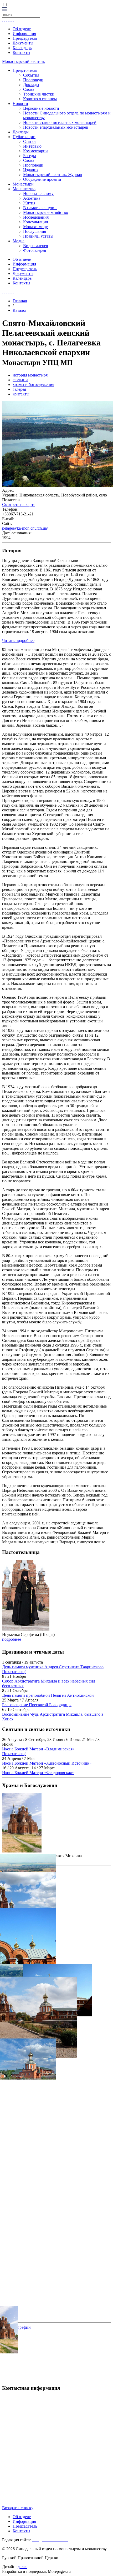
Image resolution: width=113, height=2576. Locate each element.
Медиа (19, 241)
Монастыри (23, 184)
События (31, 75)
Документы (23, 43)
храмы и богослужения (33, 385)
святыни (20, 380)
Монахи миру (35, 227)
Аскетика (32, 198)
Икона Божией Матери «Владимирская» (38, 1749)
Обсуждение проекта (42, 179)
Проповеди (33, 80)
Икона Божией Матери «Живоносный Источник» (47, 1763)
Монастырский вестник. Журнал (53, 175)
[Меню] (4, 10)
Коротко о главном (40, 99)
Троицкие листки (39, 94)
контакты (21, 394)
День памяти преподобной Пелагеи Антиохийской (48, 1695)
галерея (19, 389)
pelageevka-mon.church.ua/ (25, 528)
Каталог (20, 310)
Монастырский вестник (24, 61)
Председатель (25, 38)
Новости (20, 104)
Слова (29, 89)
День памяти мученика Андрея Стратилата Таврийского (53, 1667)
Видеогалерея (35, 246)
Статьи (29, 141)
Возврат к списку (18, 2508)
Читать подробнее (18, 641)
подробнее (12, 1639)
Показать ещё (14, 1672)
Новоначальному (38, 194)
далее (22, 2567)
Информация (24, 34)
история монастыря (30, 375)
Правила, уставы (38, 236)
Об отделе (22, 29)
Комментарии (35, 151)
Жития (29, 203)
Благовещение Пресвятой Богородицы (37, 1705)
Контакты (21, 52)
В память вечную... (40, 208)
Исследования (36, 217)
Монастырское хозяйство (46, 212)
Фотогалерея (35, 250)
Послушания (35, 231)
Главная (20, 301)
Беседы (30, 156)
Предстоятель (25, 70)
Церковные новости (41, 108)
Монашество (24, 189)
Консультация (35, 222)
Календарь (22, 48)
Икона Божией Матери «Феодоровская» (38, 1773)
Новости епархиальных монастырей (56, 127)
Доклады (31, 85)
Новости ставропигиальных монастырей (60, 122)
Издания (31, 170)
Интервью (32, 146)
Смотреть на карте (19, 504)
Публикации (24, 137)
